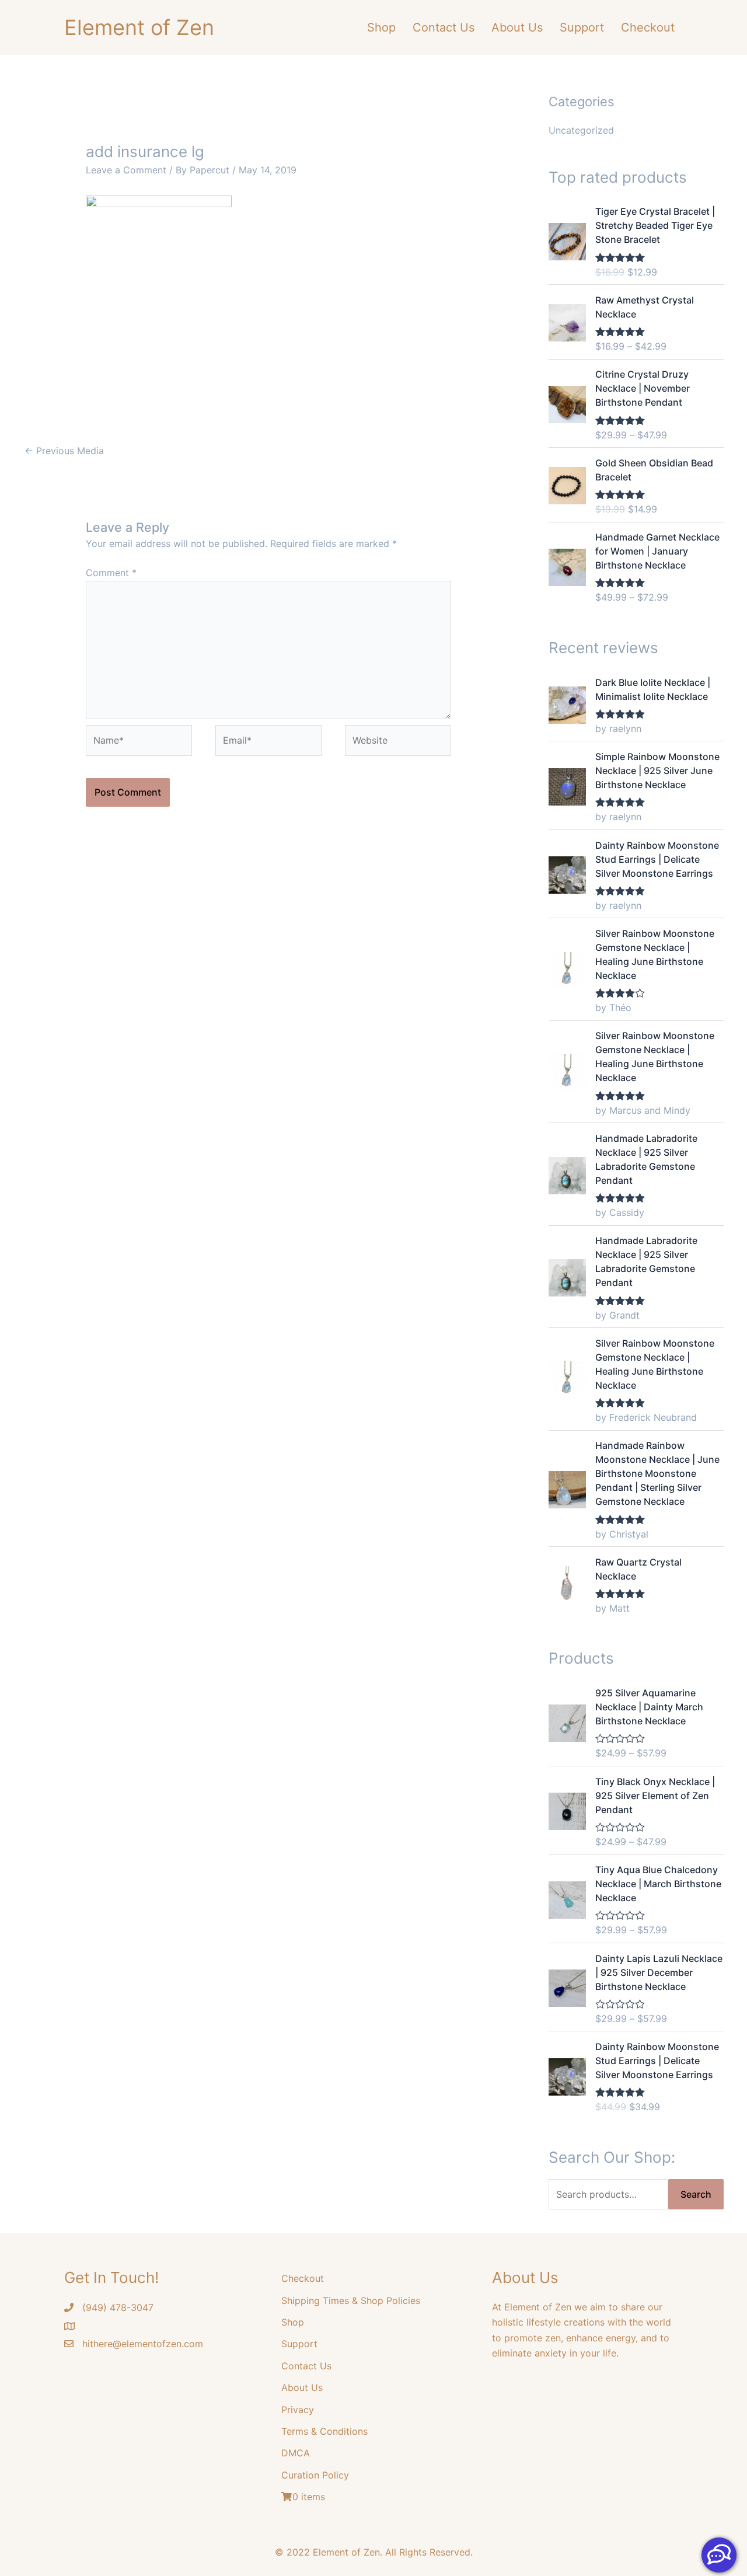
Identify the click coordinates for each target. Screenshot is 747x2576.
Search (696, 2194)
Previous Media (64, 451)
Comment (111, 573)
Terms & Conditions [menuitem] (324, 2431)
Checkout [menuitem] (648, 27)
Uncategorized (581, 130)
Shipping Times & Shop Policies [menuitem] (351, 2300)
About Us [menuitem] (517, 27)
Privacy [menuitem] (298, 2410)
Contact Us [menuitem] (444, 27)
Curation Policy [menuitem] (315, 2475)
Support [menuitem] (582, 27)
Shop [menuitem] (381, 27)
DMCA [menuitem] (296, 2453)
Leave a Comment (126, 170)
